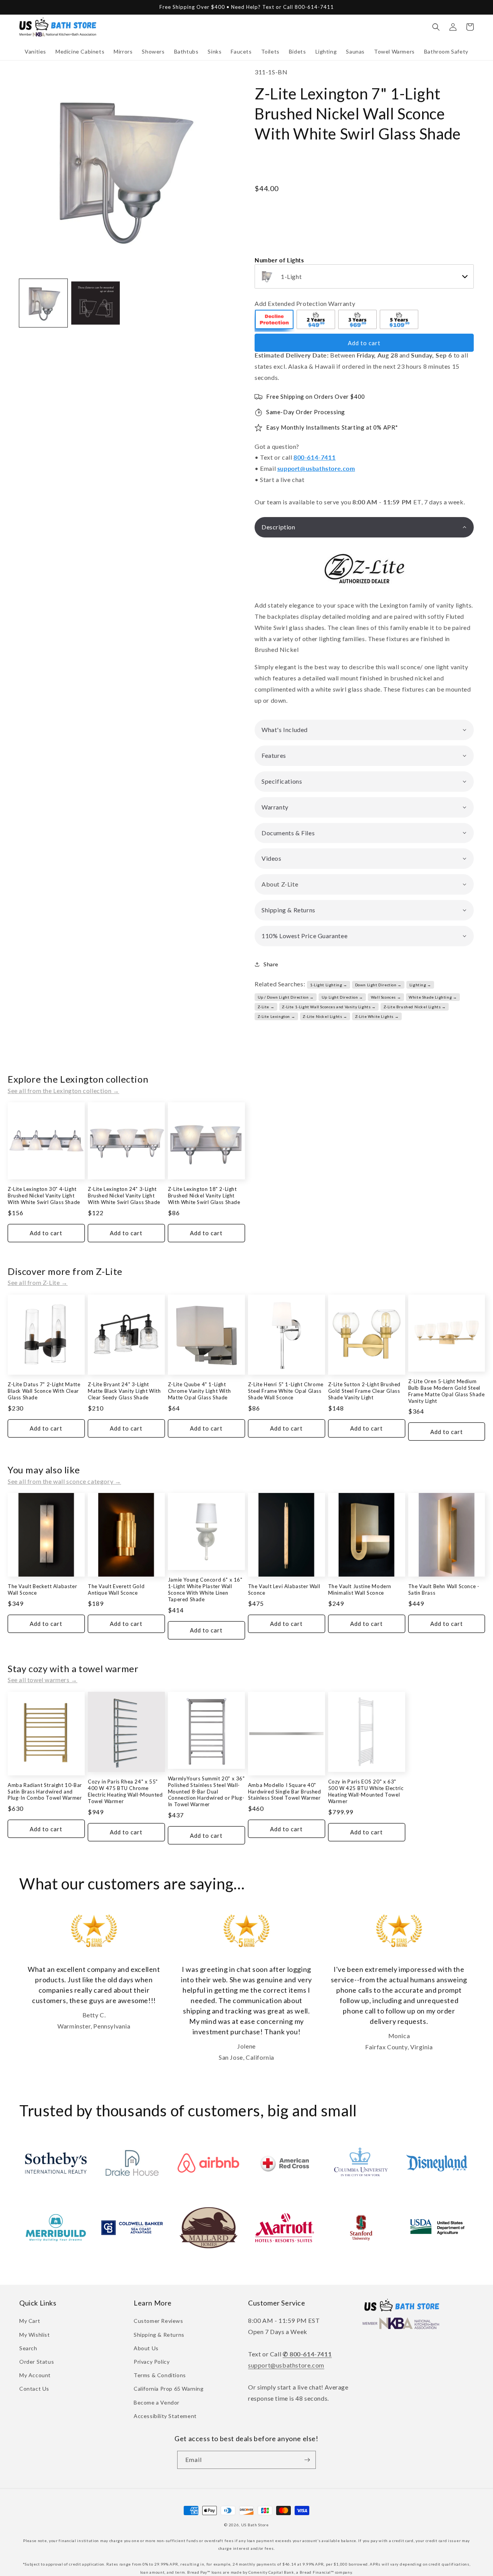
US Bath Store (255, 2525)
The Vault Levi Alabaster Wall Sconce (284, 1589)
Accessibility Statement (165, 2416)
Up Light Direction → (342, 997)
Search (28, 2348)
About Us (146, 2348)
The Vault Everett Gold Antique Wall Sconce (116, 1589)
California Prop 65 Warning (169, 2389)
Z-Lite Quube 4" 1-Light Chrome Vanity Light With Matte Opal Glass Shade (199, 1391)
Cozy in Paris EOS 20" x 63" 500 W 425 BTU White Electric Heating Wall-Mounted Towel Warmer (366, 1791)
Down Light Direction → (378, 985)
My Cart (30, 2321)
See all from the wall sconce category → (64, 1481)
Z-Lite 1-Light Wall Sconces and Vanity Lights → (329, 1007)
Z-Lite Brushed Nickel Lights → (415, 1007)
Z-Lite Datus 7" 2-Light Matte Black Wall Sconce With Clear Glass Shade (44, 1391)
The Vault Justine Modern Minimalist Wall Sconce (360, 1589)
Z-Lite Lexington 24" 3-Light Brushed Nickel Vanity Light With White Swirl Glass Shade (124, 1196)
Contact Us (34, 2389)
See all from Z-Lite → (38, 1282)
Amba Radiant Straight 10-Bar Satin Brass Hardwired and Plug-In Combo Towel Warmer (45, 1792)
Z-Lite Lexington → (277, 1016)
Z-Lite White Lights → (377, 1016)
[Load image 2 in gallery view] (95, 303)
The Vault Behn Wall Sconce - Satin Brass (444, 1589)
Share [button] (271, 964)
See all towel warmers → (43, 1680)
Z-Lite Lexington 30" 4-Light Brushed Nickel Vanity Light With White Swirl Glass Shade (44, 1196)
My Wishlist (35, 2335)
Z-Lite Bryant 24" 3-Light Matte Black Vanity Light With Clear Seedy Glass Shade (124, 1391)
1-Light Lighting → (329, 985)
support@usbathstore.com (316, 468)
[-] (275, 321)
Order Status (37, 2362)
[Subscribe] (307, 2460)
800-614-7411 (314, 457)
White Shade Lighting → (433, 997)
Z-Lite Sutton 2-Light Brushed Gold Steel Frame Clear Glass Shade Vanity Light (364, 1391)
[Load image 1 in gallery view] (43, 303)
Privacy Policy (152, 2362)
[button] (35, 52)
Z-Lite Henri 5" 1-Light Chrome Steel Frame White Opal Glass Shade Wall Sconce (286, 1391)
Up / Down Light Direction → (286, 997)
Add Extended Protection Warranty (305, 303)
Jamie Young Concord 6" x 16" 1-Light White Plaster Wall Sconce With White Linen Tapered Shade (205, 1589)
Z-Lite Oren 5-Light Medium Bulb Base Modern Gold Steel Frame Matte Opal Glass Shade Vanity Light (447, 1391)
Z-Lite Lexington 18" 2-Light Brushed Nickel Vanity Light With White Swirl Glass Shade (204, 1196)
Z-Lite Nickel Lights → (325, 1016)
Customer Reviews (158, 2321)
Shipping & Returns (159, 2335)
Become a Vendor (157, 2402)
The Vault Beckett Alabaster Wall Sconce (42, 1589)
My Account (35, 2375)
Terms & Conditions (160, 2375)
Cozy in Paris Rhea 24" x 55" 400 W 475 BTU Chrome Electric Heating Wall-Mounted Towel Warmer (125, 1791)
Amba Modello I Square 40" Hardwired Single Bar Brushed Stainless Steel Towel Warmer (285, 1792)
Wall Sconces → (386, 997)
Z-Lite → (266, 1007)
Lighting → (420, 985)
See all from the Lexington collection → (63, 1091)
